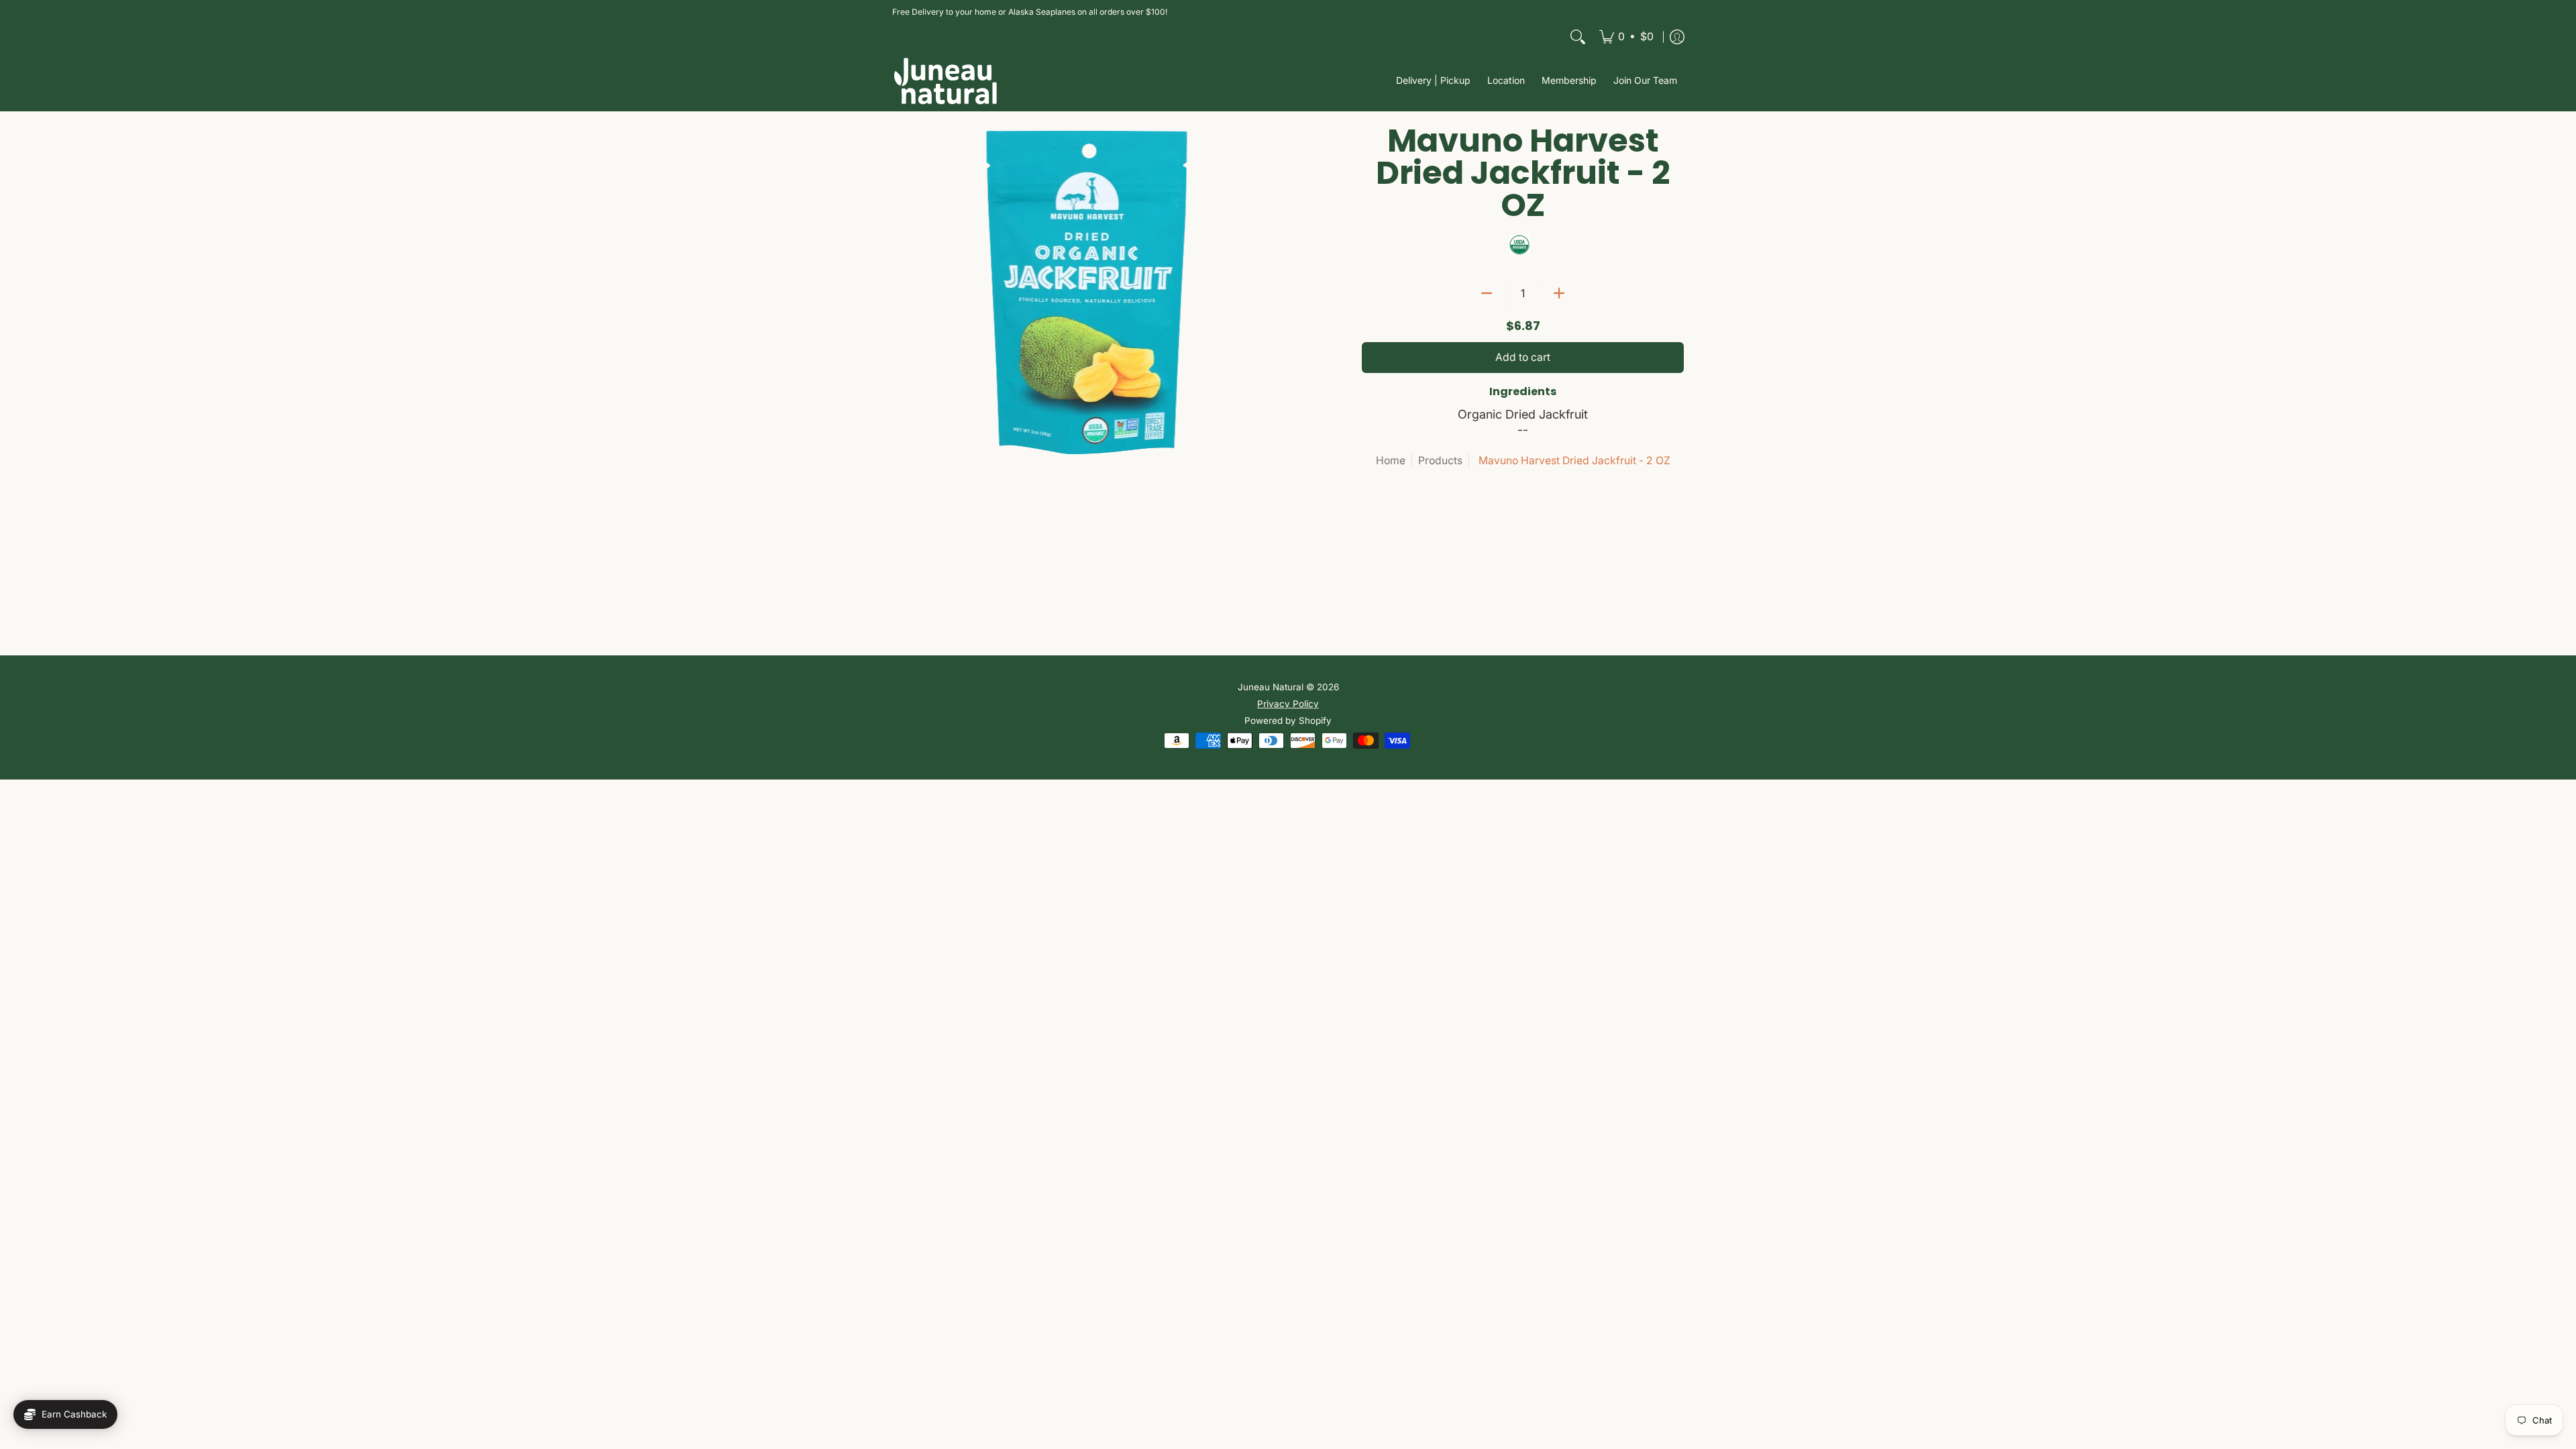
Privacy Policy (1288, 704)
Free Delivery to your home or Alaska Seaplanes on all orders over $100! (1030, 12)
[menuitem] (1626, 37)
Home (1391, 461)
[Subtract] (1487, 293)
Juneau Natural (1271, 687)
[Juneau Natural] (946, 81)
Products (1440, 461)
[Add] (1559, 293)
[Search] (1578, 37)
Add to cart (1523, 357)
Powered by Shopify (1288, 720)
